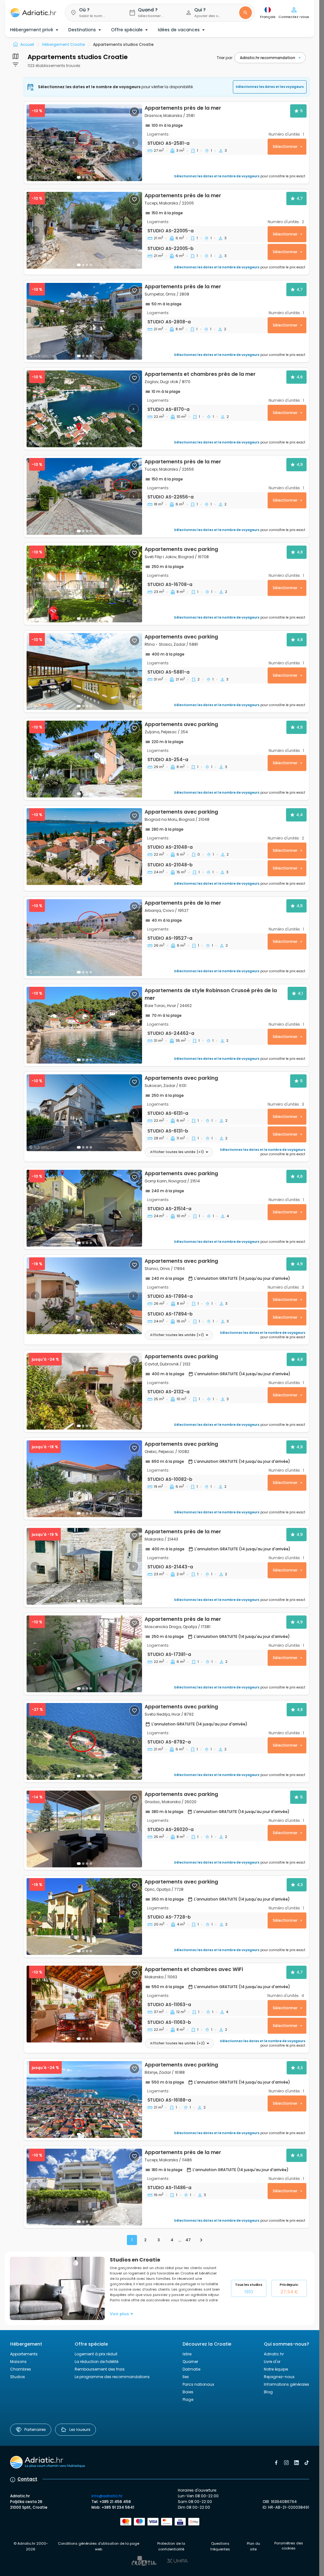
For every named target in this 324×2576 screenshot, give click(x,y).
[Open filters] (16, 56)
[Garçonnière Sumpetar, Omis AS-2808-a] (84, 321)
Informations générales (287, 2384)
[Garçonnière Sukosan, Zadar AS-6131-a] (84, 1113)
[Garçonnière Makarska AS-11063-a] (84, 2004)
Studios (18, 2377)
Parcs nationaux (198, 2384)
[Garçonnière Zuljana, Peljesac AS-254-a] (84, 759)
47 (188, 2240)
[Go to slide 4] (91, 1147)
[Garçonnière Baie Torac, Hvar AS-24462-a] (167, 1025)
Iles (186, 2377)
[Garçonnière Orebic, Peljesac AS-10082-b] (84, 1479)
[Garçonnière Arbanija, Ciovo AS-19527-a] (84, 938)
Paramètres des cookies (289, 2546)
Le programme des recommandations (112, 2377)
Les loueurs (80, 2429)
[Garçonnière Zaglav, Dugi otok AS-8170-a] (84, 409)
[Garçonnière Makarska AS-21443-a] (84, 1566)
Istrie (187, 2354)
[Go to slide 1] (79, 177)
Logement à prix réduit (96, 2354)
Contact (27, 2479)
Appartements (24, 2354)
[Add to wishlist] (134, 112)
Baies (188, 2392)
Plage (188, 2399)
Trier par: (225, 58)
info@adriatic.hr (107, 2496)
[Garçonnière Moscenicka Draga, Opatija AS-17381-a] (84, 1654)
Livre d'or (272, 2362)
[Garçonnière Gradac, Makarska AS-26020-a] (84, 1829)
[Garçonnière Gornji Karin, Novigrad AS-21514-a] (84, 1208)
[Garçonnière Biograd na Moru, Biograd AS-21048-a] (84, 847)
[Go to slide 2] (83, 177)
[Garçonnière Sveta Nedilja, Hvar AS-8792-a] (84, 1741)
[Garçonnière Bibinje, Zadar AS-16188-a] (84, 2100)
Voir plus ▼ (122, 2314)
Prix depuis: (289, 2288)
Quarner (190, 2362)
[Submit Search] (246, 13)
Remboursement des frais (100, 2369)
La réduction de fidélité (97, 2362)
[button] (92, 13)
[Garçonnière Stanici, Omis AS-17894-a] (84, 1296)
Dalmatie (191, 2369)
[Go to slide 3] (87, 265)
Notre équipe (276, 2369)
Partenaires (35, 2429)
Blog (268, 2392)
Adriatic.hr (274, 2354)
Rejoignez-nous (279, 2377)
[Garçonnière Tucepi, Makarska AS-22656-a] (84, 496)
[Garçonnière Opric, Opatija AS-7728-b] (84, 1917)
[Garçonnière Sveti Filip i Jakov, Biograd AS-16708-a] (84, 584)
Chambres (21, 2369)
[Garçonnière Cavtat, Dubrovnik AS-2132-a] (84, 1391)
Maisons (18, 2362)
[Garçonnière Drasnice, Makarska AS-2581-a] (84, 143)
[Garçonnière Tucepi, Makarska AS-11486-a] (84, 2187)
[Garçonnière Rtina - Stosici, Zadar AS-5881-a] (84, 671)
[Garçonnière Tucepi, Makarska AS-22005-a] (84, 230)
